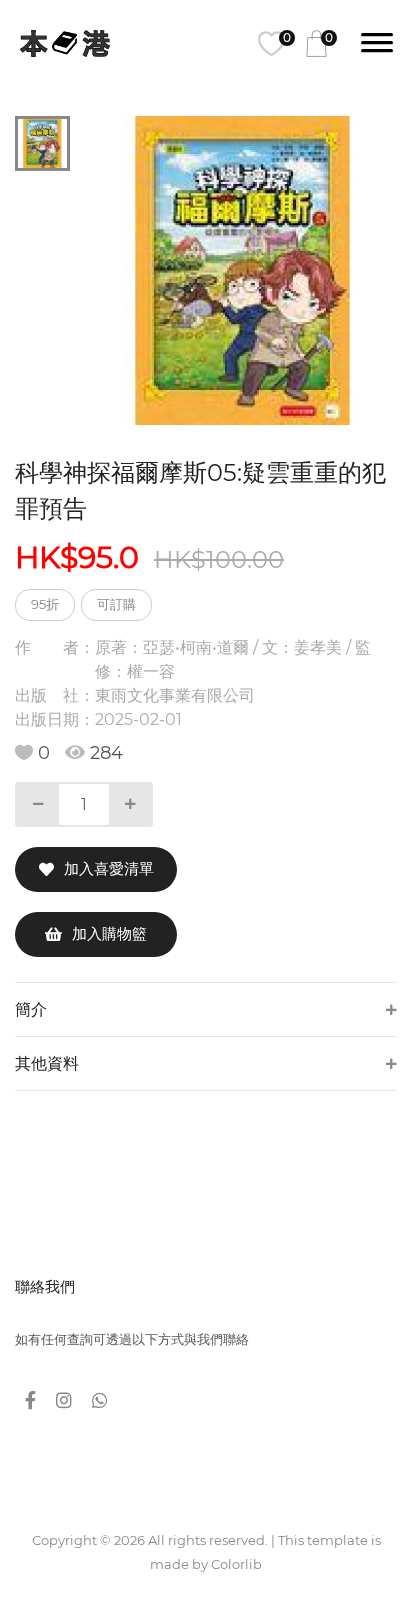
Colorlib (236, 1564)
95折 (45, 604)
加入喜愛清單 (109, 868)
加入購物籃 (109, 933)
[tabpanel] (243, 270)
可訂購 (116, 604)
